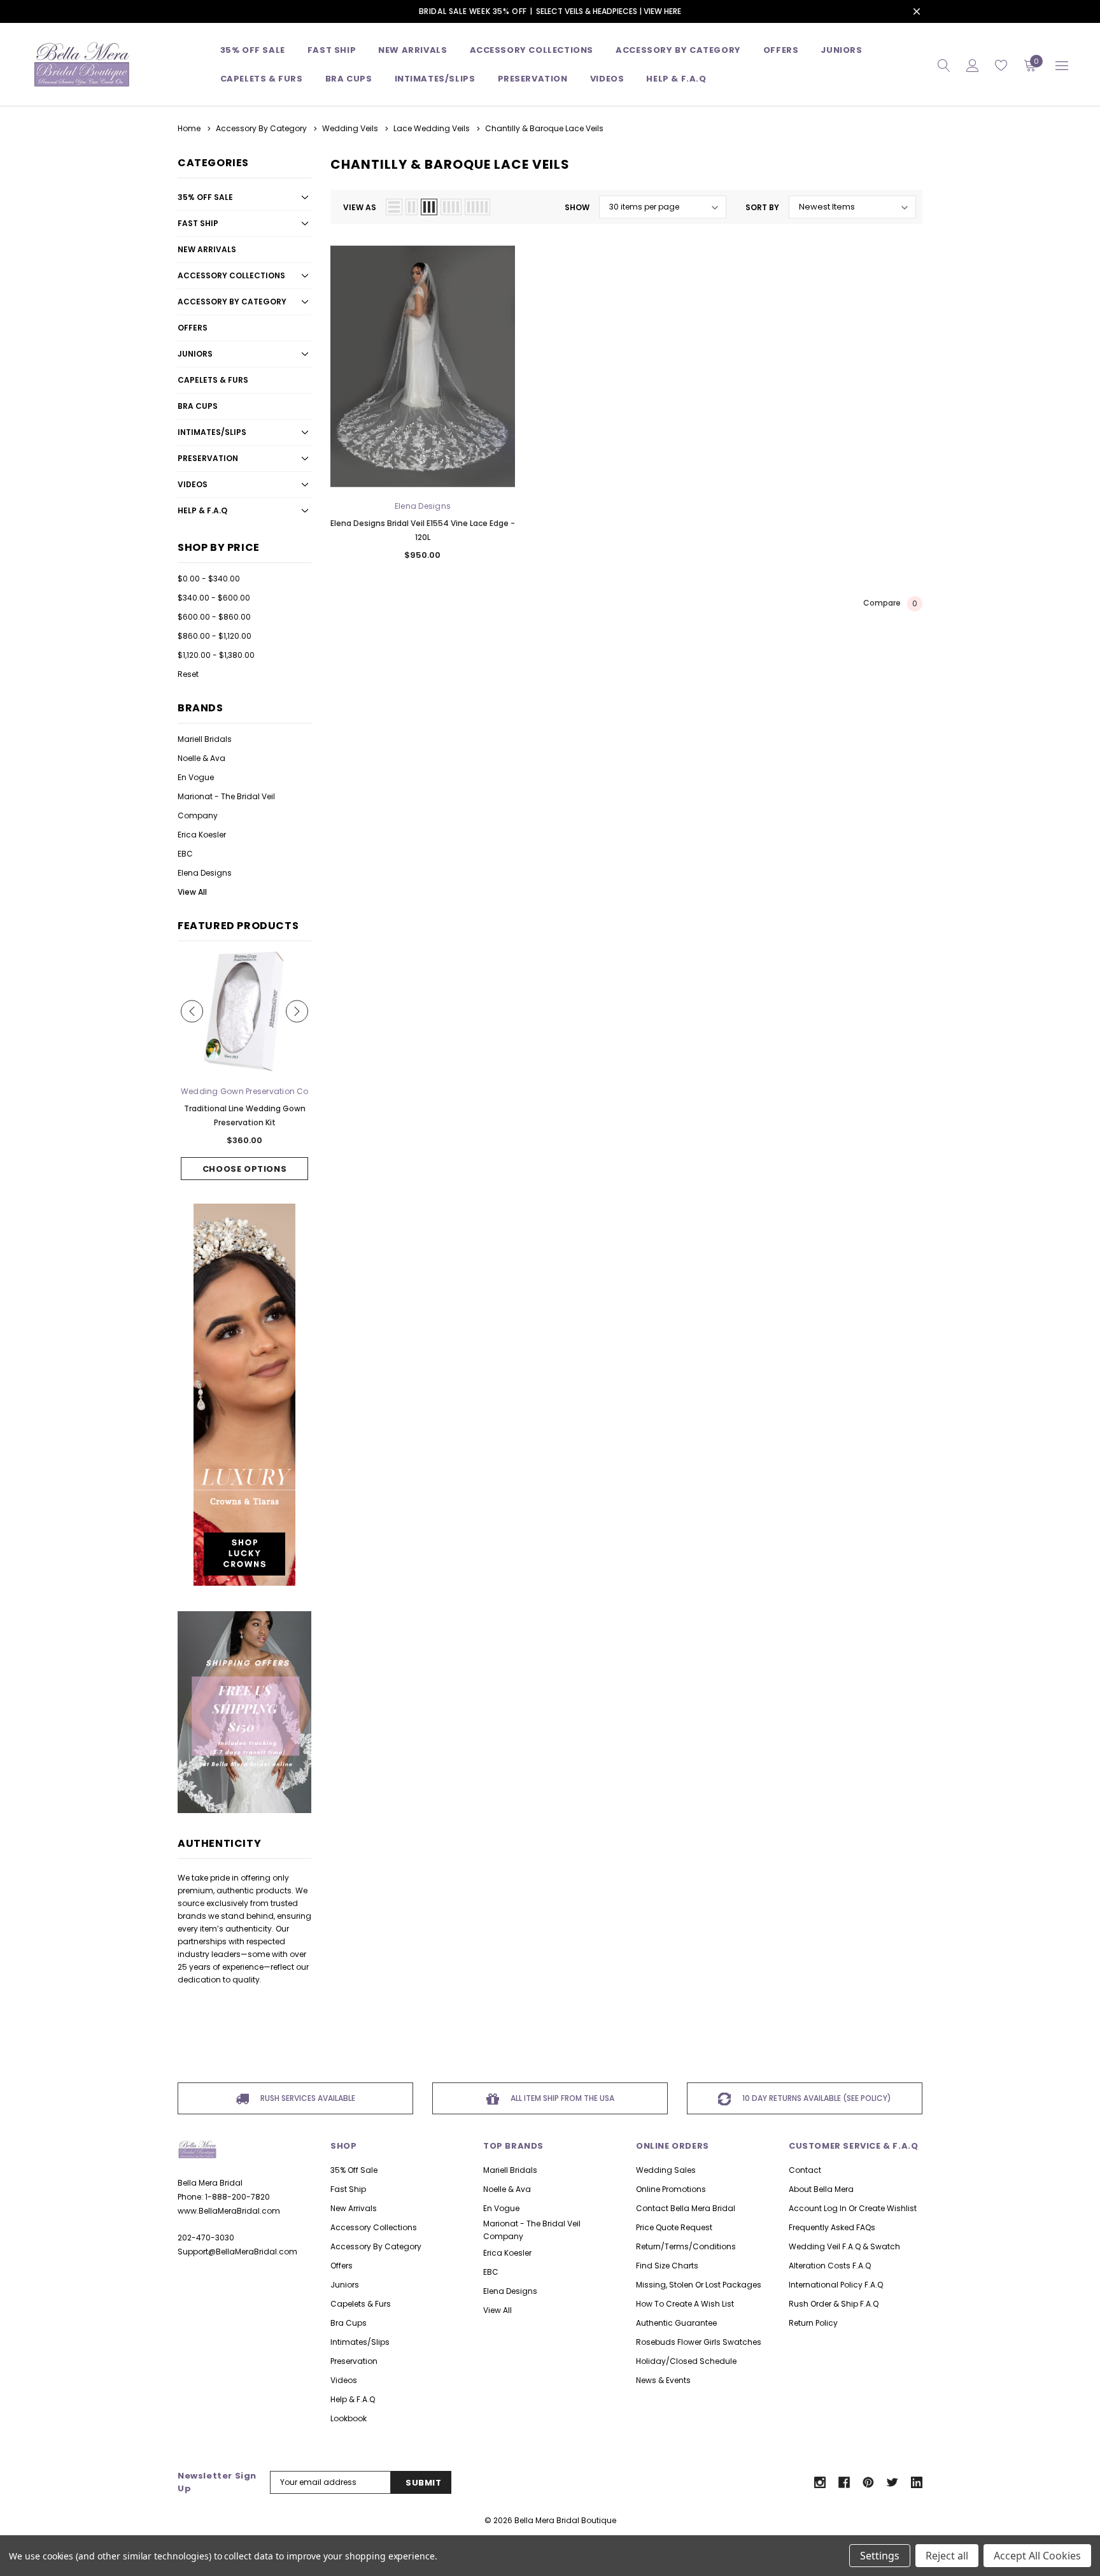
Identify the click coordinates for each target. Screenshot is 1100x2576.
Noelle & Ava (201, 758)
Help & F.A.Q (676, 79)
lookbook (349, 2418)
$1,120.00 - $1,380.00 (216, 655)
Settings (880, 2556)
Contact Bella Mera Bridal (686, 2208)
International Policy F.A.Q (836, 2285)
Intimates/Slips (435, 79)
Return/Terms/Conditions (686, 2246)
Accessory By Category (678, 50)
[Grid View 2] (412, 207)
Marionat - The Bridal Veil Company (226, 806)
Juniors (841, 50)
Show (577, 207)
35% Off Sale (253, 50)
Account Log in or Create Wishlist (853, 2208)
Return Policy (813, 2323)
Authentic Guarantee (676, 2323)
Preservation (533, 79)
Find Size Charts (667, 2266)
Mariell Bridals (205, 739)
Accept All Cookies (1037, 2556)
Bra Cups (198, 406)
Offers (193, 328)
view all (497, 2310)
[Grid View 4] (451, 207)
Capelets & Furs (213, 380)
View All (192, 892)
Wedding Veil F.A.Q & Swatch (844, 2246)
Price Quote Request (674, 2227)
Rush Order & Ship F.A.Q (834, 2304)
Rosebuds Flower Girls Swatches (699, 2342)
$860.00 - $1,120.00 (215, 636)
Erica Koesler (202, 835)
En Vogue (196, 777)
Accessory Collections (532, 50)
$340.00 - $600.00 (214, 598)
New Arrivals (207, 249)
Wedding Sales (666, 2170)
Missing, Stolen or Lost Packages (699, 2285)
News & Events (663, 2380)
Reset (188, 674)
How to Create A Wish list (685, 2304)
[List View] (394, 207)
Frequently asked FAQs (832, 2227)
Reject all (947, 2556)
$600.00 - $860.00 (214, 617)
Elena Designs (205, 873)
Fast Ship (332, 50)
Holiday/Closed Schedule (686, 2361)
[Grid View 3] (429, 207)
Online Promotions (671, 2189)
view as (360, 207)
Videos (607, 79)
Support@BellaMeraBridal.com (237, 2252)
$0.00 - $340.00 (209, 579)
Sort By (762, 207)
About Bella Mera (821, 2189)
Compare (890, 604)
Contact (805, 2170)
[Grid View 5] (477, 207)
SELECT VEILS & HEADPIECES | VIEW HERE (609, 11)
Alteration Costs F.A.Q (830, 2266)
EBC (185, 854)
